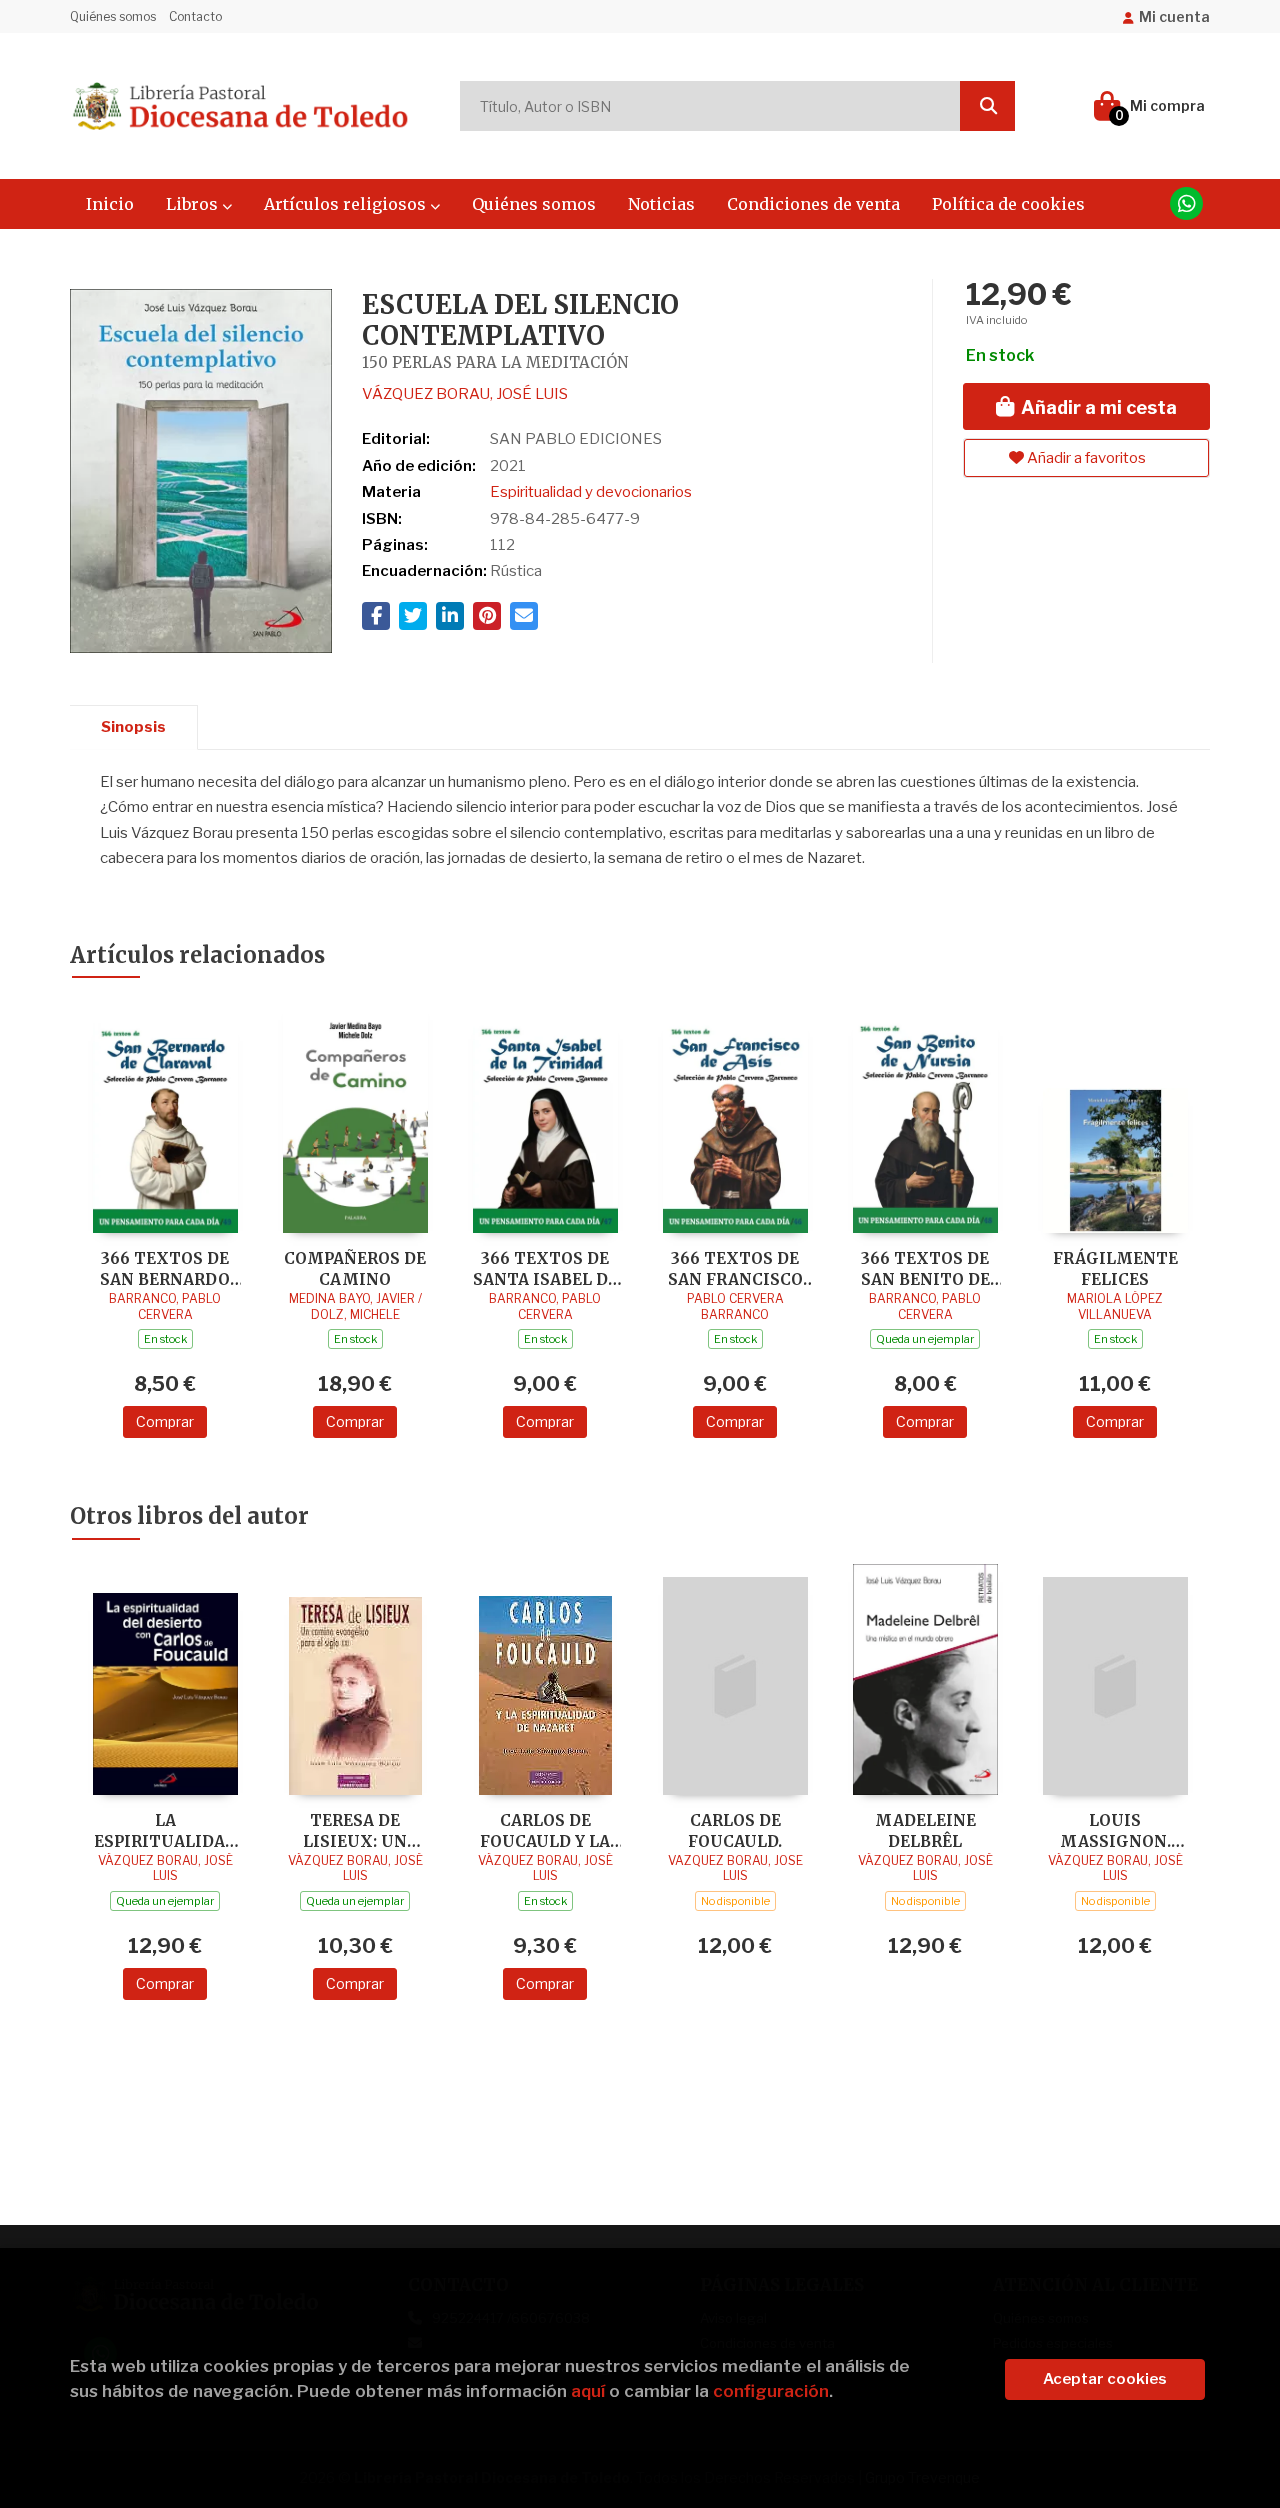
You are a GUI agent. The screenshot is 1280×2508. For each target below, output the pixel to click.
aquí (588, 2391)
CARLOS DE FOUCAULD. (735, 1830)
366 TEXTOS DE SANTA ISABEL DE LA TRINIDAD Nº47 (545, 1268)
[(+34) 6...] (1186, 203)
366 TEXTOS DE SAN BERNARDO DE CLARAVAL (165, 1268)
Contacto (195, 16)
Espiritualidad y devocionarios (591, 492)
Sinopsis (133, 727)
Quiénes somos (113, 16)
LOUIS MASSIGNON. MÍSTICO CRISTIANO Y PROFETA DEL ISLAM (1115, 1830)
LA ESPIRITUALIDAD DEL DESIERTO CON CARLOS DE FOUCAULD (165, 1830)
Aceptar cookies (1105, 2379)
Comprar (165, 1421)
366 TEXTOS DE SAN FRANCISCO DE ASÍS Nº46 (735, 1268)
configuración (771, 2391)
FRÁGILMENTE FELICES (1115, 1268)
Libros (194, 204)
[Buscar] (987, 106)
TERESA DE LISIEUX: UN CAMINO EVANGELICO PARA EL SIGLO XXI (355, 1830)
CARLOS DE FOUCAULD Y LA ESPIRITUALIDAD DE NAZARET (545, 1830)
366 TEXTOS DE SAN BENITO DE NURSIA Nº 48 (925, 1268)
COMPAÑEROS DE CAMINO (355, 1268)
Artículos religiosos (347, 204)
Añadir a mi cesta (1097, 407)
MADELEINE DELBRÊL (925, 1830)
